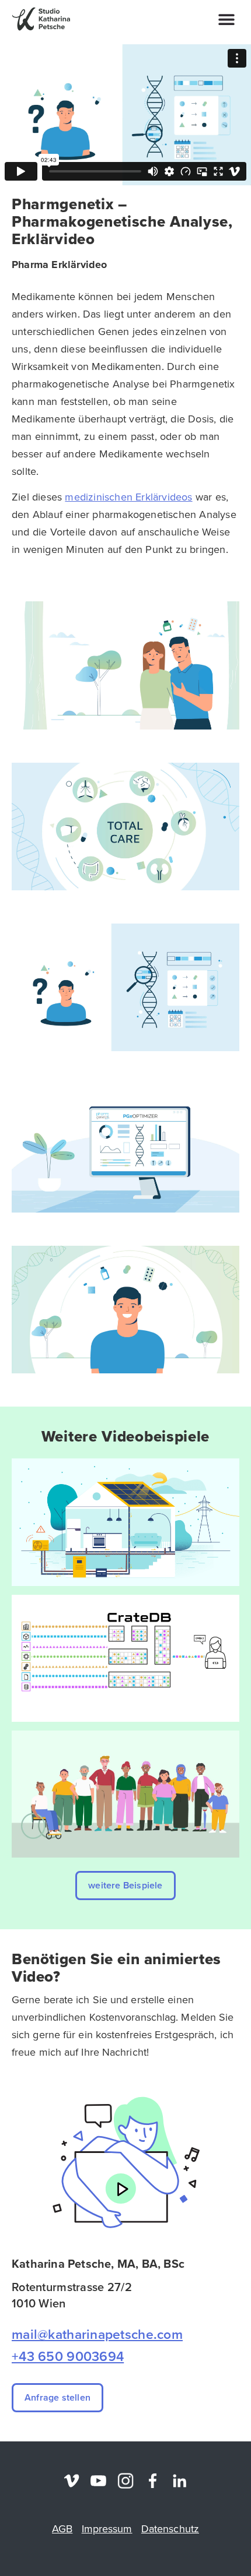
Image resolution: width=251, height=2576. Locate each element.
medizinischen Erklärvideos (128, 497)
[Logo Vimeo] (72, 2481)
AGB (62, 2529)
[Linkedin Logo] (179, 2481)
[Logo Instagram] (126, 2481)
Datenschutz (170, 2529)
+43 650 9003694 (68, 2356)
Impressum (107, 2529)
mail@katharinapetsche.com (97, 2334)
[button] (226, 19)
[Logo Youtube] (98, 2481)
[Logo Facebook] (153, 2481)
